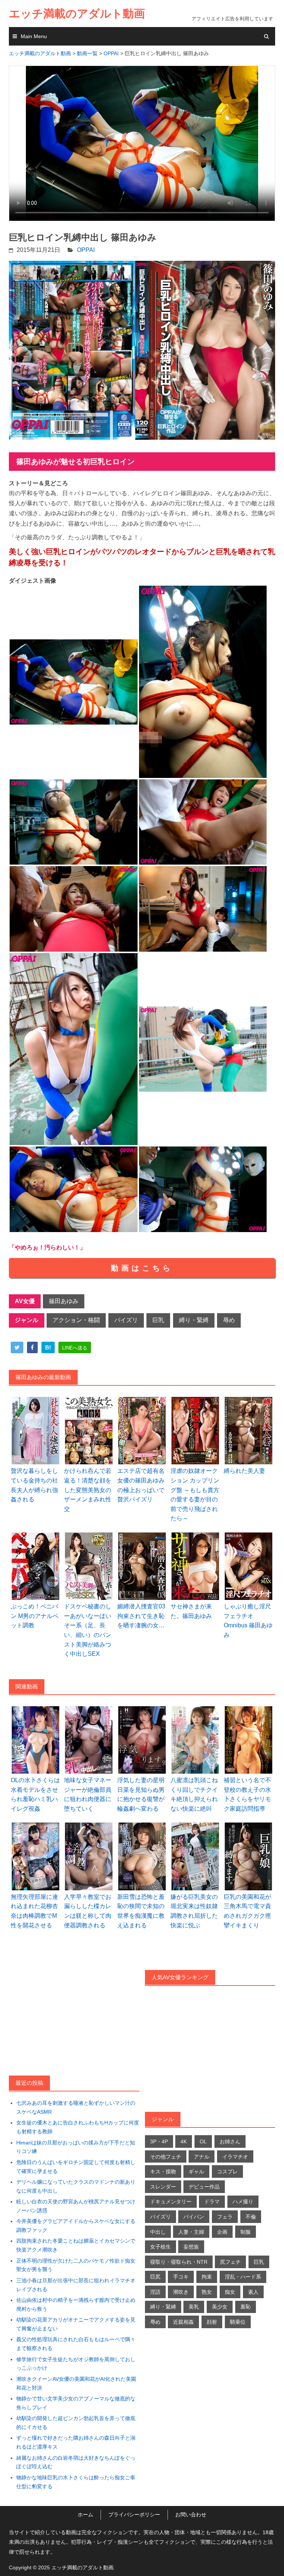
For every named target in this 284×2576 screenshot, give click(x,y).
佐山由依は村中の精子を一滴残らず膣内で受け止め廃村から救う (76, 2304)
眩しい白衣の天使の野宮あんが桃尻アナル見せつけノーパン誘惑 (76, 2206)
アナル (202, 2157)
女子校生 (160, 2247)
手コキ (181, 2277)
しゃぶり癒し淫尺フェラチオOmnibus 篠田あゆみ (248, 1621)
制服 (246, 2232)
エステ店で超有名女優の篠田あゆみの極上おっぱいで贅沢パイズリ (141, 1485)
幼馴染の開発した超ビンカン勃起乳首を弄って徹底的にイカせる (76, 2423)
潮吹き (181, 2292)
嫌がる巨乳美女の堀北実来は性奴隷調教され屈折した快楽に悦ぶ (194, 1911)
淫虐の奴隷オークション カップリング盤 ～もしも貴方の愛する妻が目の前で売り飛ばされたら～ (195, 1495)
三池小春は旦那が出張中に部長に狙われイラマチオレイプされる (76, 2285)
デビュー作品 (204, 2187)
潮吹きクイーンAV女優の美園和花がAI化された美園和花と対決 (76, 2383)
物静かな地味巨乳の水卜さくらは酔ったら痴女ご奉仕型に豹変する (76, 2482)
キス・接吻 (163, 2171)
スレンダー (163, 2187)
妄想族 (191, 2247)
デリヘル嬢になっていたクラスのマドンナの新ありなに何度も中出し (76, 2186)
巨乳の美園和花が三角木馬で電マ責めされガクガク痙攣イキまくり (247, 1911)
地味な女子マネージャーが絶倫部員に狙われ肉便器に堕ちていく (88, 1794)
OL (203, 2141)
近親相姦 (183, 2322)
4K (184, 2141)
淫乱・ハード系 (243, 2277)
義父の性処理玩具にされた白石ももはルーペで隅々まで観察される (76, 2344)
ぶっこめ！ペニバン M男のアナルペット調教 (35, 1616)
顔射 (212, 2322)
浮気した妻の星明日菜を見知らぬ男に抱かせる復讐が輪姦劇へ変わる (141, 1794)
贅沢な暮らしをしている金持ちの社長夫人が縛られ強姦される (34, 1485)
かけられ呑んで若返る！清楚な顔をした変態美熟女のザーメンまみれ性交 (88, 1490)
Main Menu (34, 36)
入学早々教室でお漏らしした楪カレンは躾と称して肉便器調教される (88, 1911)
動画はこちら (142, 1268)
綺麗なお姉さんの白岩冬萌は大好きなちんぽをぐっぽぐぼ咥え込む (76, 2462)
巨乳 (158, 1320)
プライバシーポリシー (134, 2515)
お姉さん (230, 2141)
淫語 (155, 2292)
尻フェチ (230, 2262)
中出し (158, 2232)
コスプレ (227, 2171)
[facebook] (32, 1348)
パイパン (194, 2217)
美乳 (194, 2307)
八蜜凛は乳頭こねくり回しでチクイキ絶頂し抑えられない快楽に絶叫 (194, 1794)
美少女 (220, 2307)
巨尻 (155, 2277)
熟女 (207, 2292)
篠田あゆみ (64, 1301)
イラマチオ (235, 2157)
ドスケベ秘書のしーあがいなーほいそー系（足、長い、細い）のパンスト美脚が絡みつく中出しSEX (88, 1630)
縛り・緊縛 (194, 1320)
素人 (253, 2292)
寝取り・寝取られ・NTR (179, 2262)
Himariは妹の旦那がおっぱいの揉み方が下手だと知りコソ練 (76, 2147)
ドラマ (212, 2201)
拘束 (207, 2277)
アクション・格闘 (76, 1320)
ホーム (85, 2515)
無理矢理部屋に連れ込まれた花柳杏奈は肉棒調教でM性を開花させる (34, 1911)
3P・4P (159, 2141)
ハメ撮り (243, 2201)
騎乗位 (238, 2322)
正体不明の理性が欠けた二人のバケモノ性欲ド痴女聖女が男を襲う (76, 2265)
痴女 (230, 2292)
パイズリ (126, 1320)
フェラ (225, 2217)
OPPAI (86, 250)
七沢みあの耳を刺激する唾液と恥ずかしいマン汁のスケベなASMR (76, 2107)
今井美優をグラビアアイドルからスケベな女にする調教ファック (76, 2226)
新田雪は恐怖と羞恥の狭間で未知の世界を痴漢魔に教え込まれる (141, 1911)
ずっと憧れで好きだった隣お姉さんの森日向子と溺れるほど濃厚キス (76, 2442)
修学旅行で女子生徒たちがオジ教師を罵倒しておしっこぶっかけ (76, 2364)
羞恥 (246, 2307)
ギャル (196, 2171)
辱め (229, 1320)
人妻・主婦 (191, 2232)
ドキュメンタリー (171, 2201)
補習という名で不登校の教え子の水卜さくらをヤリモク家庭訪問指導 (247, 1794)
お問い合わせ (191, 2515)
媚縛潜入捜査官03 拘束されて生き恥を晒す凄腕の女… (141, 1616)
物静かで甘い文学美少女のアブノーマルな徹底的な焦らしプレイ (76, 2403)
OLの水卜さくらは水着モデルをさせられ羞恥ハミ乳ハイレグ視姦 (35, 1794)
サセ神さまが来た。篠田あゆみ (191, 1611)
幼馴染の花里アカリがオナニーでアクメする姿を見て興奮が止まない (76, 2324)
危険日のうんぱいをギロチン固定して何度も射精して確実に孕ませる (76, 2167)
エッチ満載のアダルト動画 (77, 14)
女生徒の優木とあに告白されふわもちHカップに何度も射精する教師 (78, 2127)
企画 (222, 2232)
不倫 (251, 2217)
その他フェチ (166, 2157)
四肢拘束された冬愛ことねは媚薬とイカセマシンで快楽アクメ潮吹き (76, 2245)
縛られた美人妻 (244, 1471)
